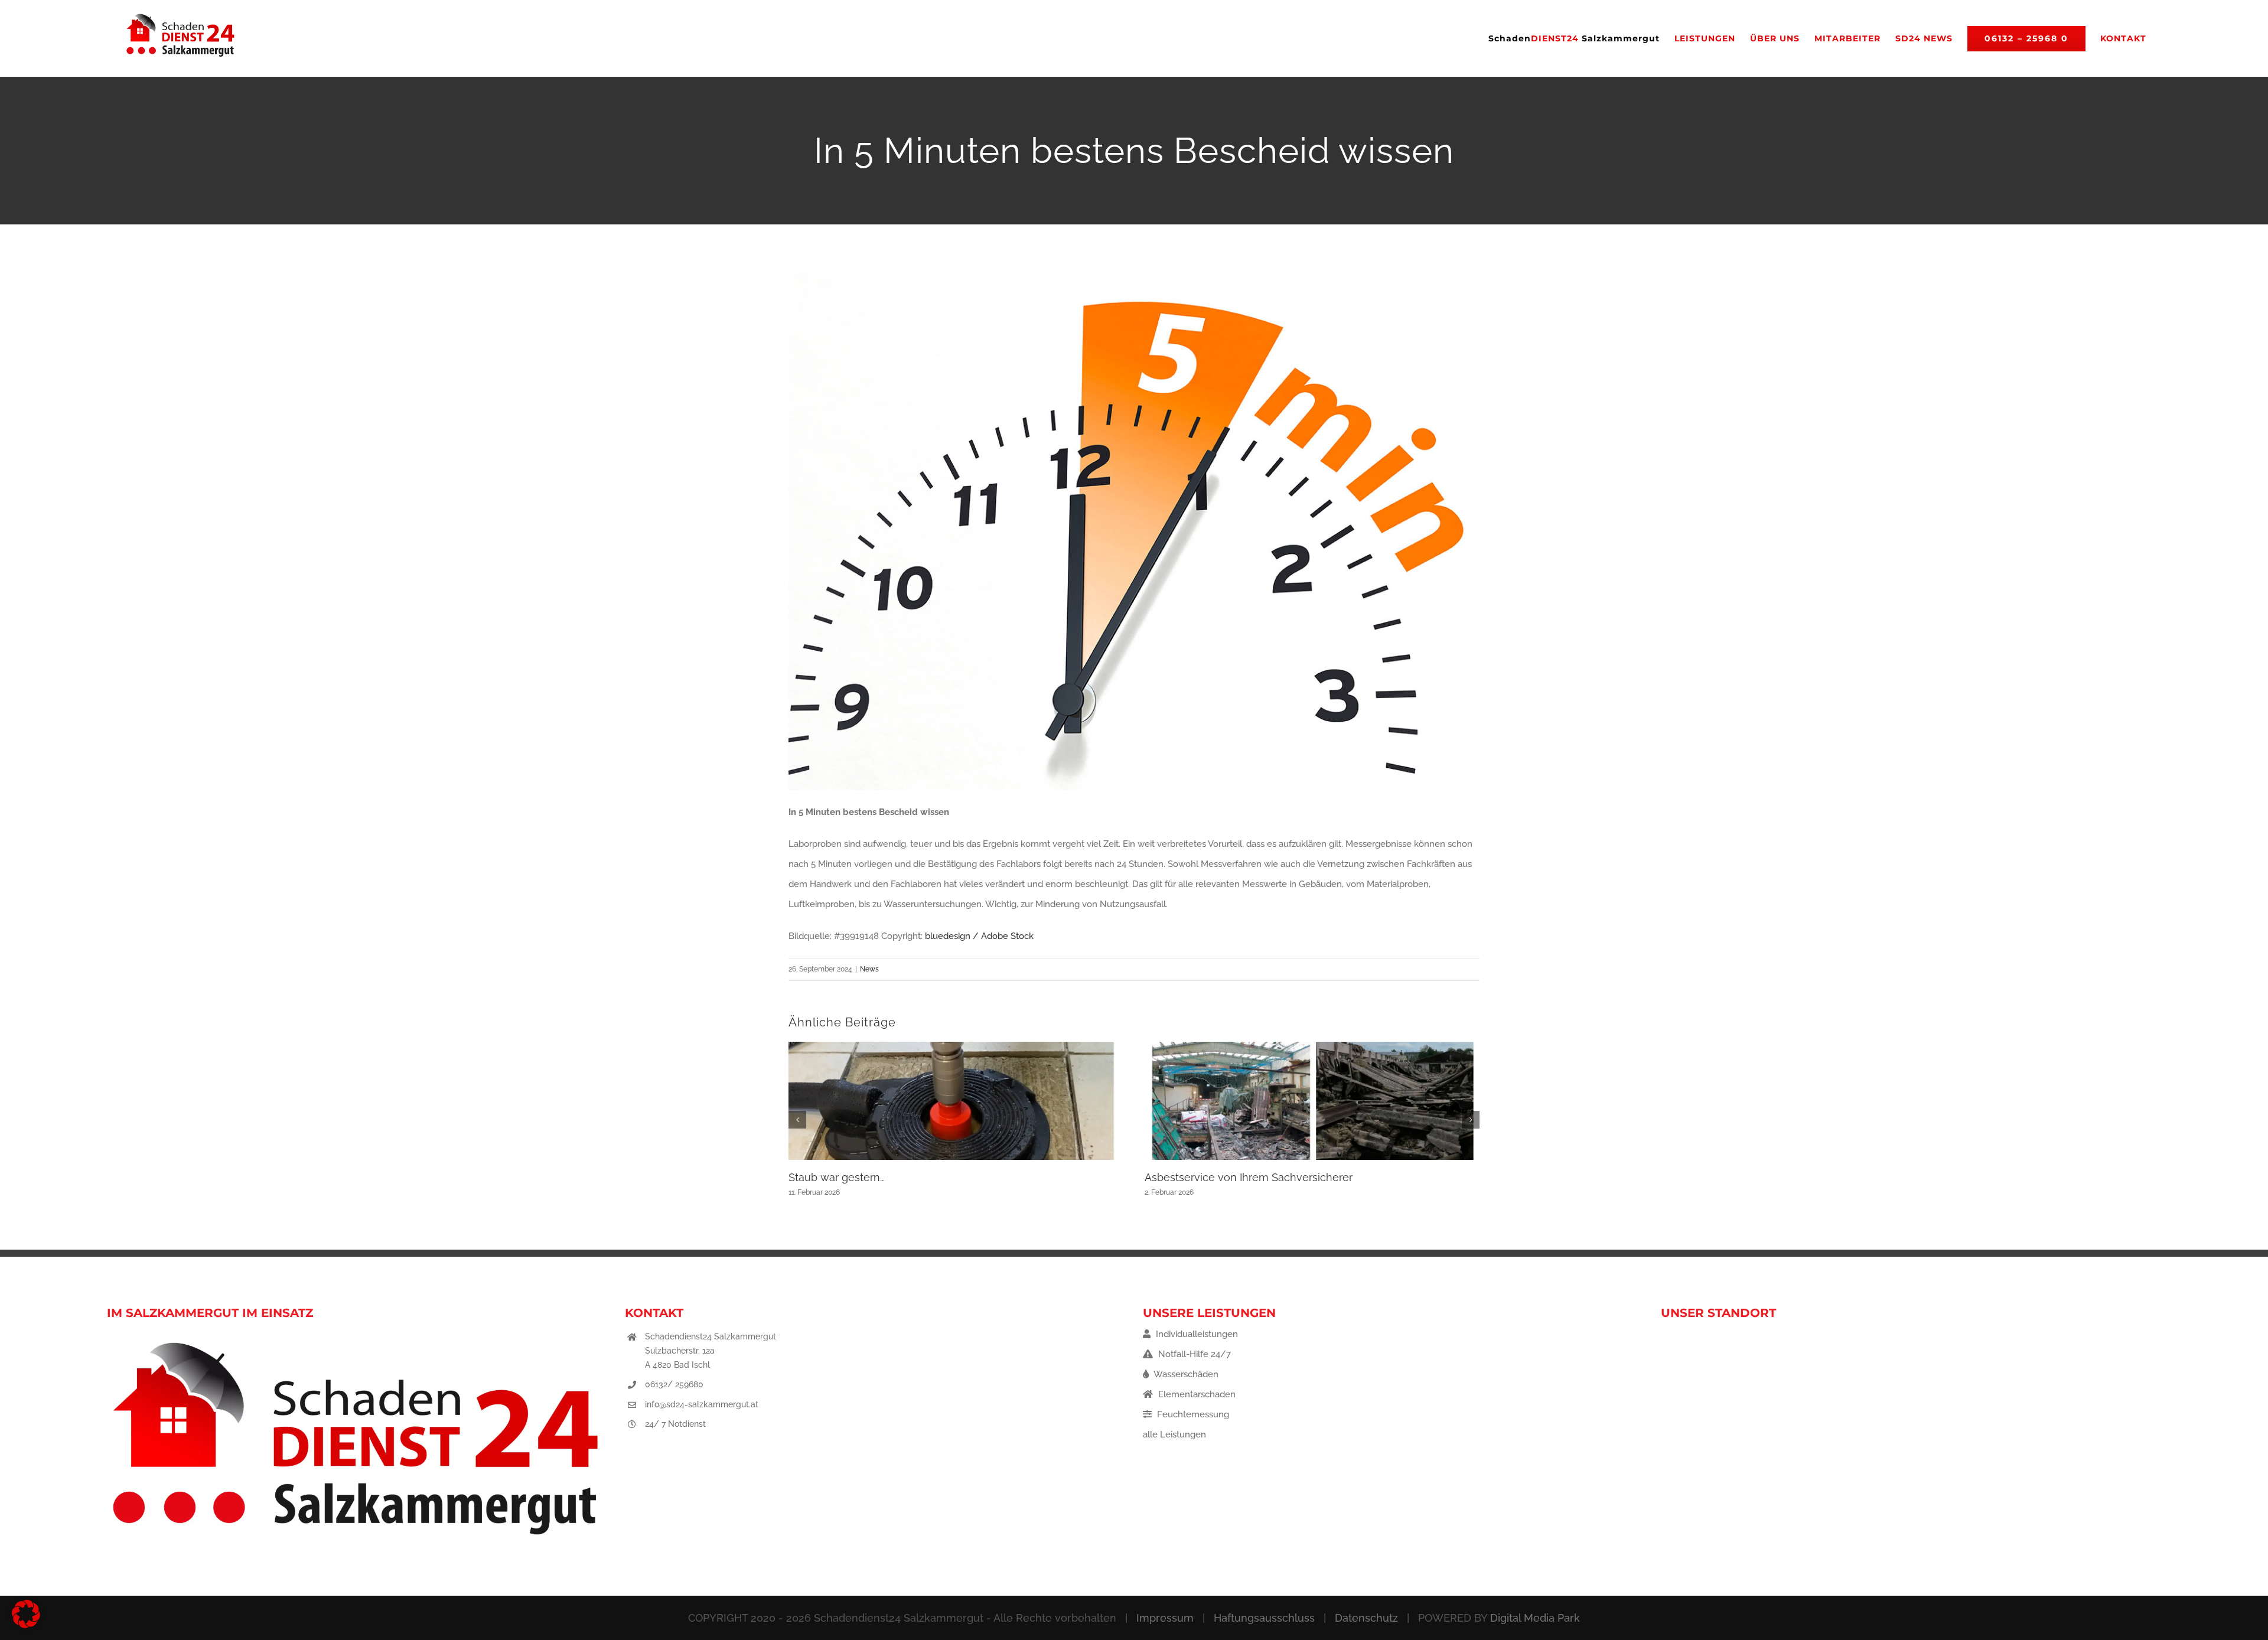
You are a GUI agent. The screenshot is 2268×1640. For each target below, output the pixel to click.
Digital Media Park (1535, 1618)
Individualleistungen (1196, 1334)
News (869, 969)
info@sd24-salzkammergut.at (702, 1404)
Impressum (1165, 1618)
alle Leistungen (1174, 1434)
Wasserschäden (1185, 1374)
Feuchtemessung (1192, 1414)
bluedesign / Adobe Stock (979, 936)
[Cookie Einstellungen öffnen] (26, 1625)
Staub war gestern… (837, 1177)
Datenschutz (1366, 1618)
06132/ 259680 (674, 1384)
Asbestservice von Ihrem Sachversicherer (1249, 1177)
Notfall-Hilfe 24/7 (1193, 1354)
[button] (797, 1120)
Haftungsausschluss (1264, 1618)
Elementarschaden (1196, 1394)
